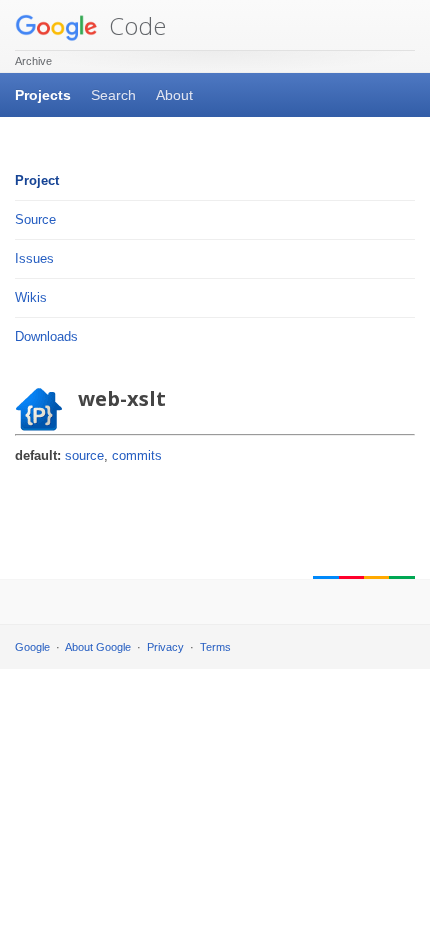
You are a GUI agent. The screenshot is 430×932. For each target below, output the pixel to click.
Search (113, 95)
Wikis (31, 297)
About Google (98, 647)
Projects (43, 95)
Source (35, 219)
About (174, 95)
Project (37, 180)
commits (137, 455)
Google (32, 647)
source (84, 455)
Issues (34, 258)
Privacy (165, 647)
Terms (215, 647)
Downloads (46, 336)
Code (134, 25)
